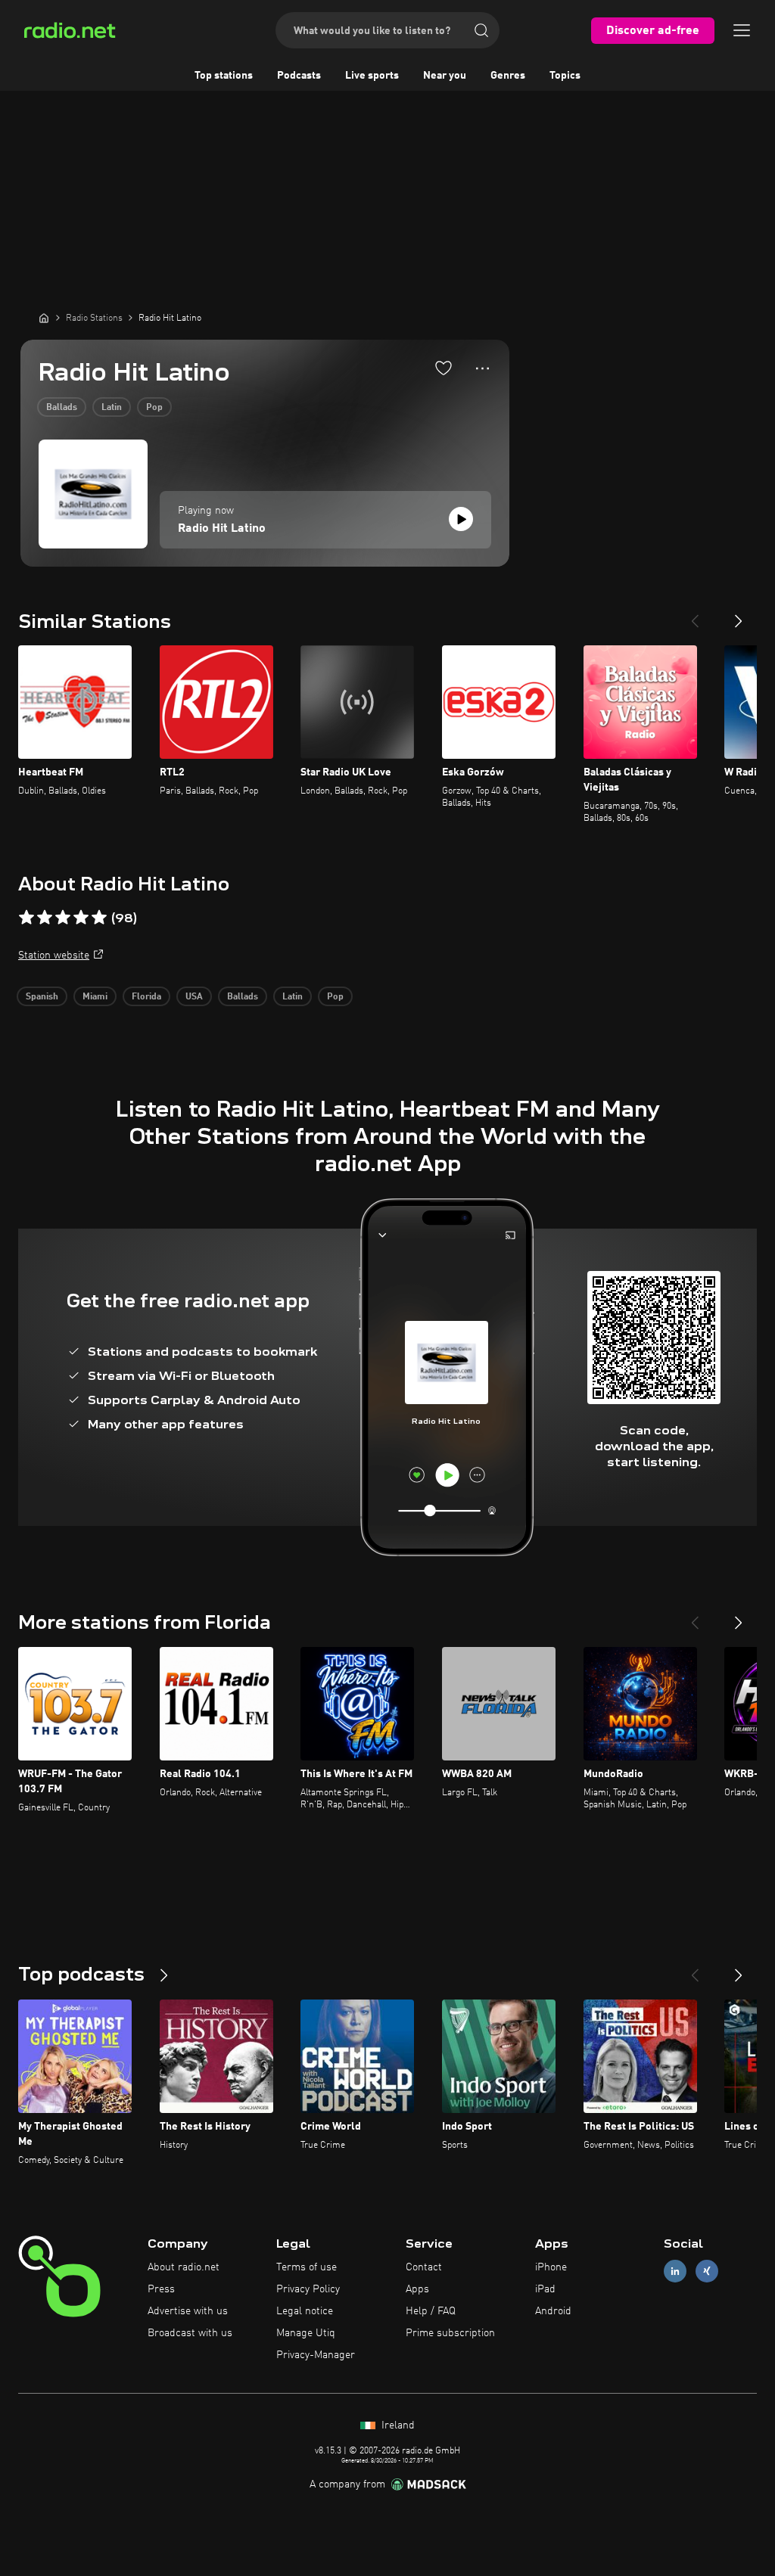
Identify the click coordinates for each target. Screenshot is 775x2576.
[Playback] (461, 519)
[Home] (44, 318)
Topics (565, 76)
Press (161, 2289)
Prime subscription (450, 2333)
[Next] (739, 615)
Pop (154, 408)
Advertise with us (188, 2311)
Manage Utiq (306, 2333)
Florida (146, 997)
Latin (112, 408)
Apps (417, 2289)
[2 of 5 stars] (45, 918)
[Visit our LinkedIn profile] (675, 2271)
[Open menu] (742, 30)
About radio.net (184, 2267)
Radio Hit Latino (222, 529)
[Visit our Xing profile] (707, 2271)
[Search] (481, 30)
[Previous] (695, 615)
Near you (445, 76)
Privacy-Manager (316, 2355)
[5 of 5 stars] (99, 918)
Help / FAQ (431, 2311)
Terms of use (307, 2267)
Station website (54, 956)
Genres (508, 76)
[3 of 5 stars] (63, 918)
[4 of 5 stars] (81, 918)
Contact (424, 2267)
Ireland (397, 2425)
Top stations (224, 76)
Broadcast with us (190, 2333)
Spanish (42, 997)
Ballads (62, 408)
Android (553, 2311)
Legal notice (305, 2311)
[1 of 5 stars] (26, 918)
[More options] (482, 368)
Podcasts (299, 76)
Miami (95, 997)
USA (194, 997)
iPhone (551, 2267)
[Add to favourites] (444, 368)
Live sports (372, 76)
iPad (545, 2289)
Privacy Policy (308, 2289)
